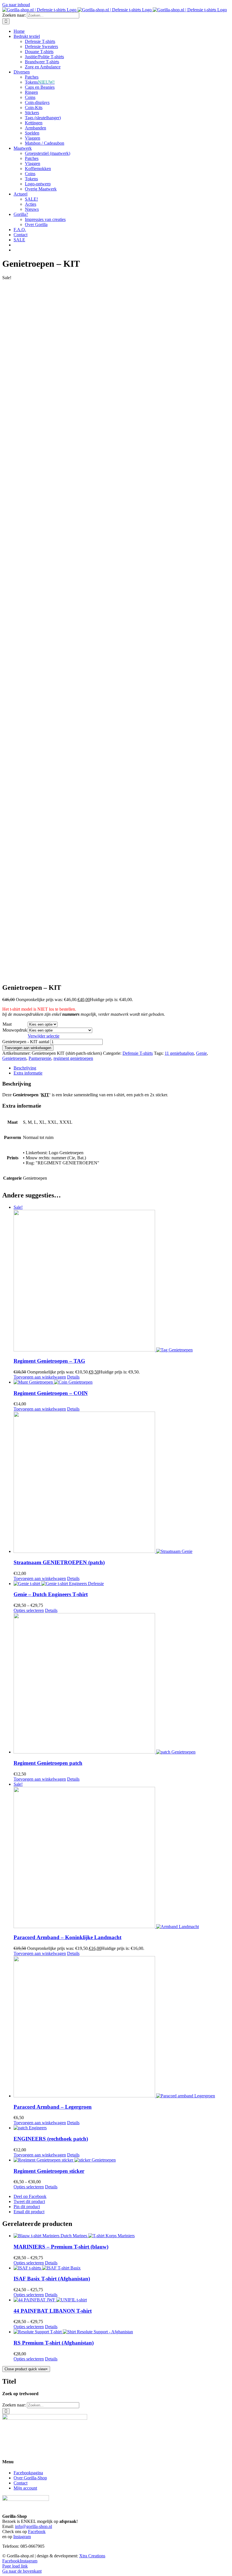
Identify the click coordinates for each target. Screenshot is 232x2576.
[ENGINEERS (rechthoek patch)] (122, 2128)
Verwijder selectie (44, 1036)
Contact (21, 2483)
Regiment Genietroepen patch (48, 1763)
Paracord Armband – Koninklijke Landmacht (67, 1937)
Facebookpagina (28, 2473)
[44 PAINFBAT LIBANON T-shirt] (122, 2300)
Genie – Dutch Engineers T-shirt (51, 1594)
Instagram (22, 2537)
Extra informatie (28, 1073)
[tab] (122, 1068)
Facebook (37, 2531)
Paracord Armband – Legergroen (53, 2107)
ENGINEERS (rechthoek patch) (51, 2139)
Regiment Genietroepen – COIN (51, 1393)
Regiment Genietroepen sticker (49, 2171)
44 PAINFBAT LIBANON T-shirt (53, 2311)
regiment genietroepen (73, 1058)
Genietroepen (14, 1058)
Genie (201, 1053)
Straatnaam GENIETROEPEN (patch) (59, 1562)
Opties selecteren (29, 1610)
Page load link (15, 2566)
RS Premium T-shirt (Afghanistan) (54, 2343)
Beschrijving (25, 1068)
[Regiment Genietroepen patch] (122, 1684)
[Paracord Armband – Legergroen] (122, 2027)
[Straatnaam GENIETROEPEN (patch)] (122, 1483)
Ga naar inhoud (16, 5)
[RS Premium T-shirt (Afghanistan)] (122, 2332)
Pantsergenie (40, 1058)
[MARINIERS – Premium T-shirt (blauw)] (122, 2236)
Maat (7, 1024)
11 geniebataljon (179, 1053)
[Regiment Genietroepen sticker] (122, 2160)
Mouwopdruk (15, 1030)
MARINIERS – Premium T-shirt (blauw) (61, 2247)
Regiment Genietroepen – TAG (49, 1361)
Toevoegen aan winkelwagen (28, 1048)
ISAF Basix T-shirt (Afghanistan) (52, 2279)
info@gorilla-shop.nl (34, 2526)
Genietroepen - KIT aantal (26, 1042)
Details (73, 1377)
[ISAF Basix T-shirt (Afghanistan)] (122, 2268)
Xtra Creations (92, 2556)
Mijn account (25, 2488)
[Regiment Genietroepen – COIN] (122, 1382)
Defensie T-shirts (138, 1053)
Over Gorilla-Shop (30, 2478)
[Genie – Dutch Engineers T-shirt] (122, 1584)
